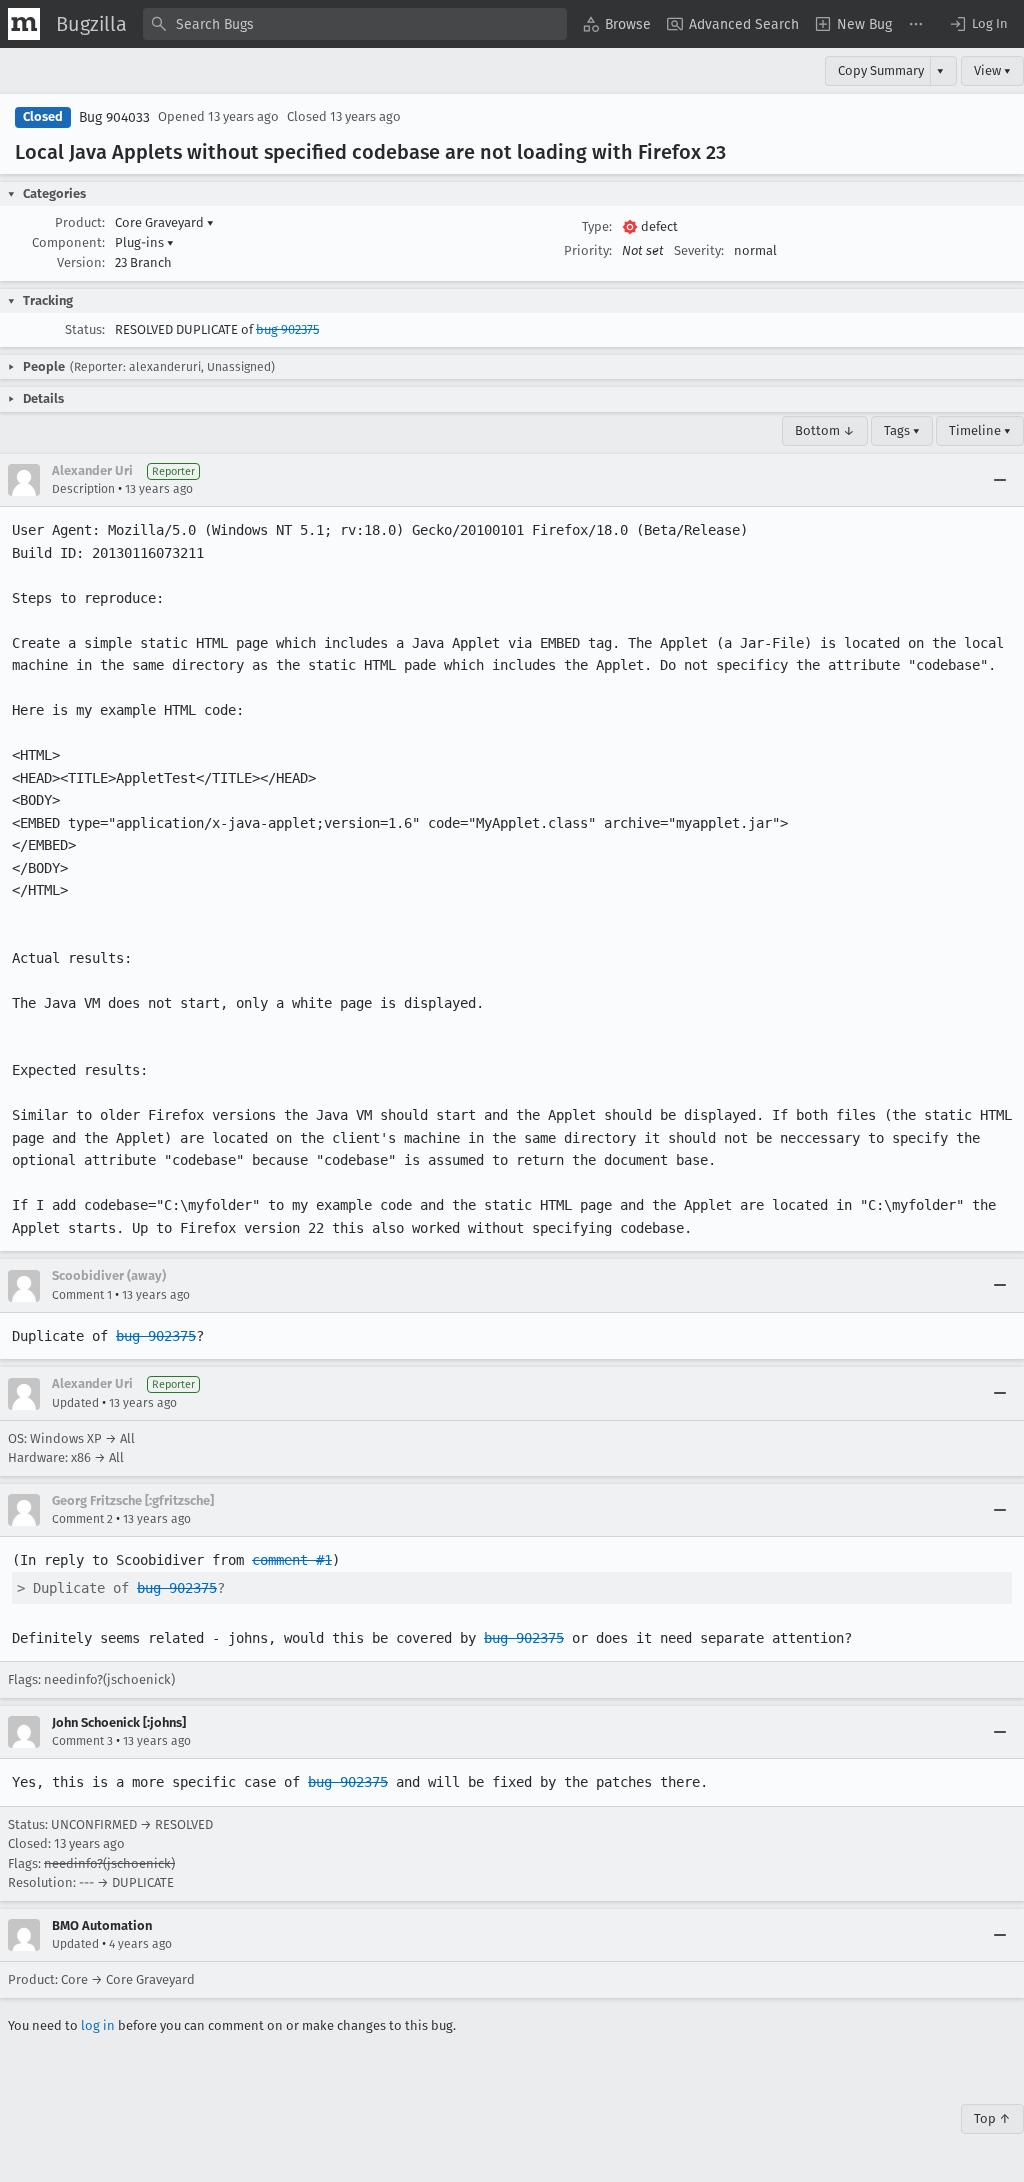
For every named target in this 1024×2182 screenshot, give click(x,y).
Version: (81, 262)
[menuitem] (617, 24)
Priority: (588, 250)
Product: (80, 222)
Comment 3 (82, 1741)
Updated (75, 1403)
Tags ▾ (902, 430)
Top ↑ (992, 2118)
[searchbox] (355, 24)
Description (83, 489)
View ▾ (992, 70)
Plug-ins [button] (144, 242)
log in (98, 2025)
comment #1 (292, 1560)
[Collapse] (1000, 480)
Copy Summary (881, 70)
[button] (978, 24)
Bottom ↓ (825, 430)
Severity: (699, 250)
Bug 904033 (114, 117)
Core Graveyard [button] (164, 222)
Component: (68, 242)
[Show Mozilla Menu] (24, 24)
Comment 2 (82, 1519)
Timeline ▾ (980, 430)
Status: (85, 329)
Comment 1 (82, 1295)
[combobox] (355, 24)
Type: (597, 226)
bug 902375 (287, 329)
